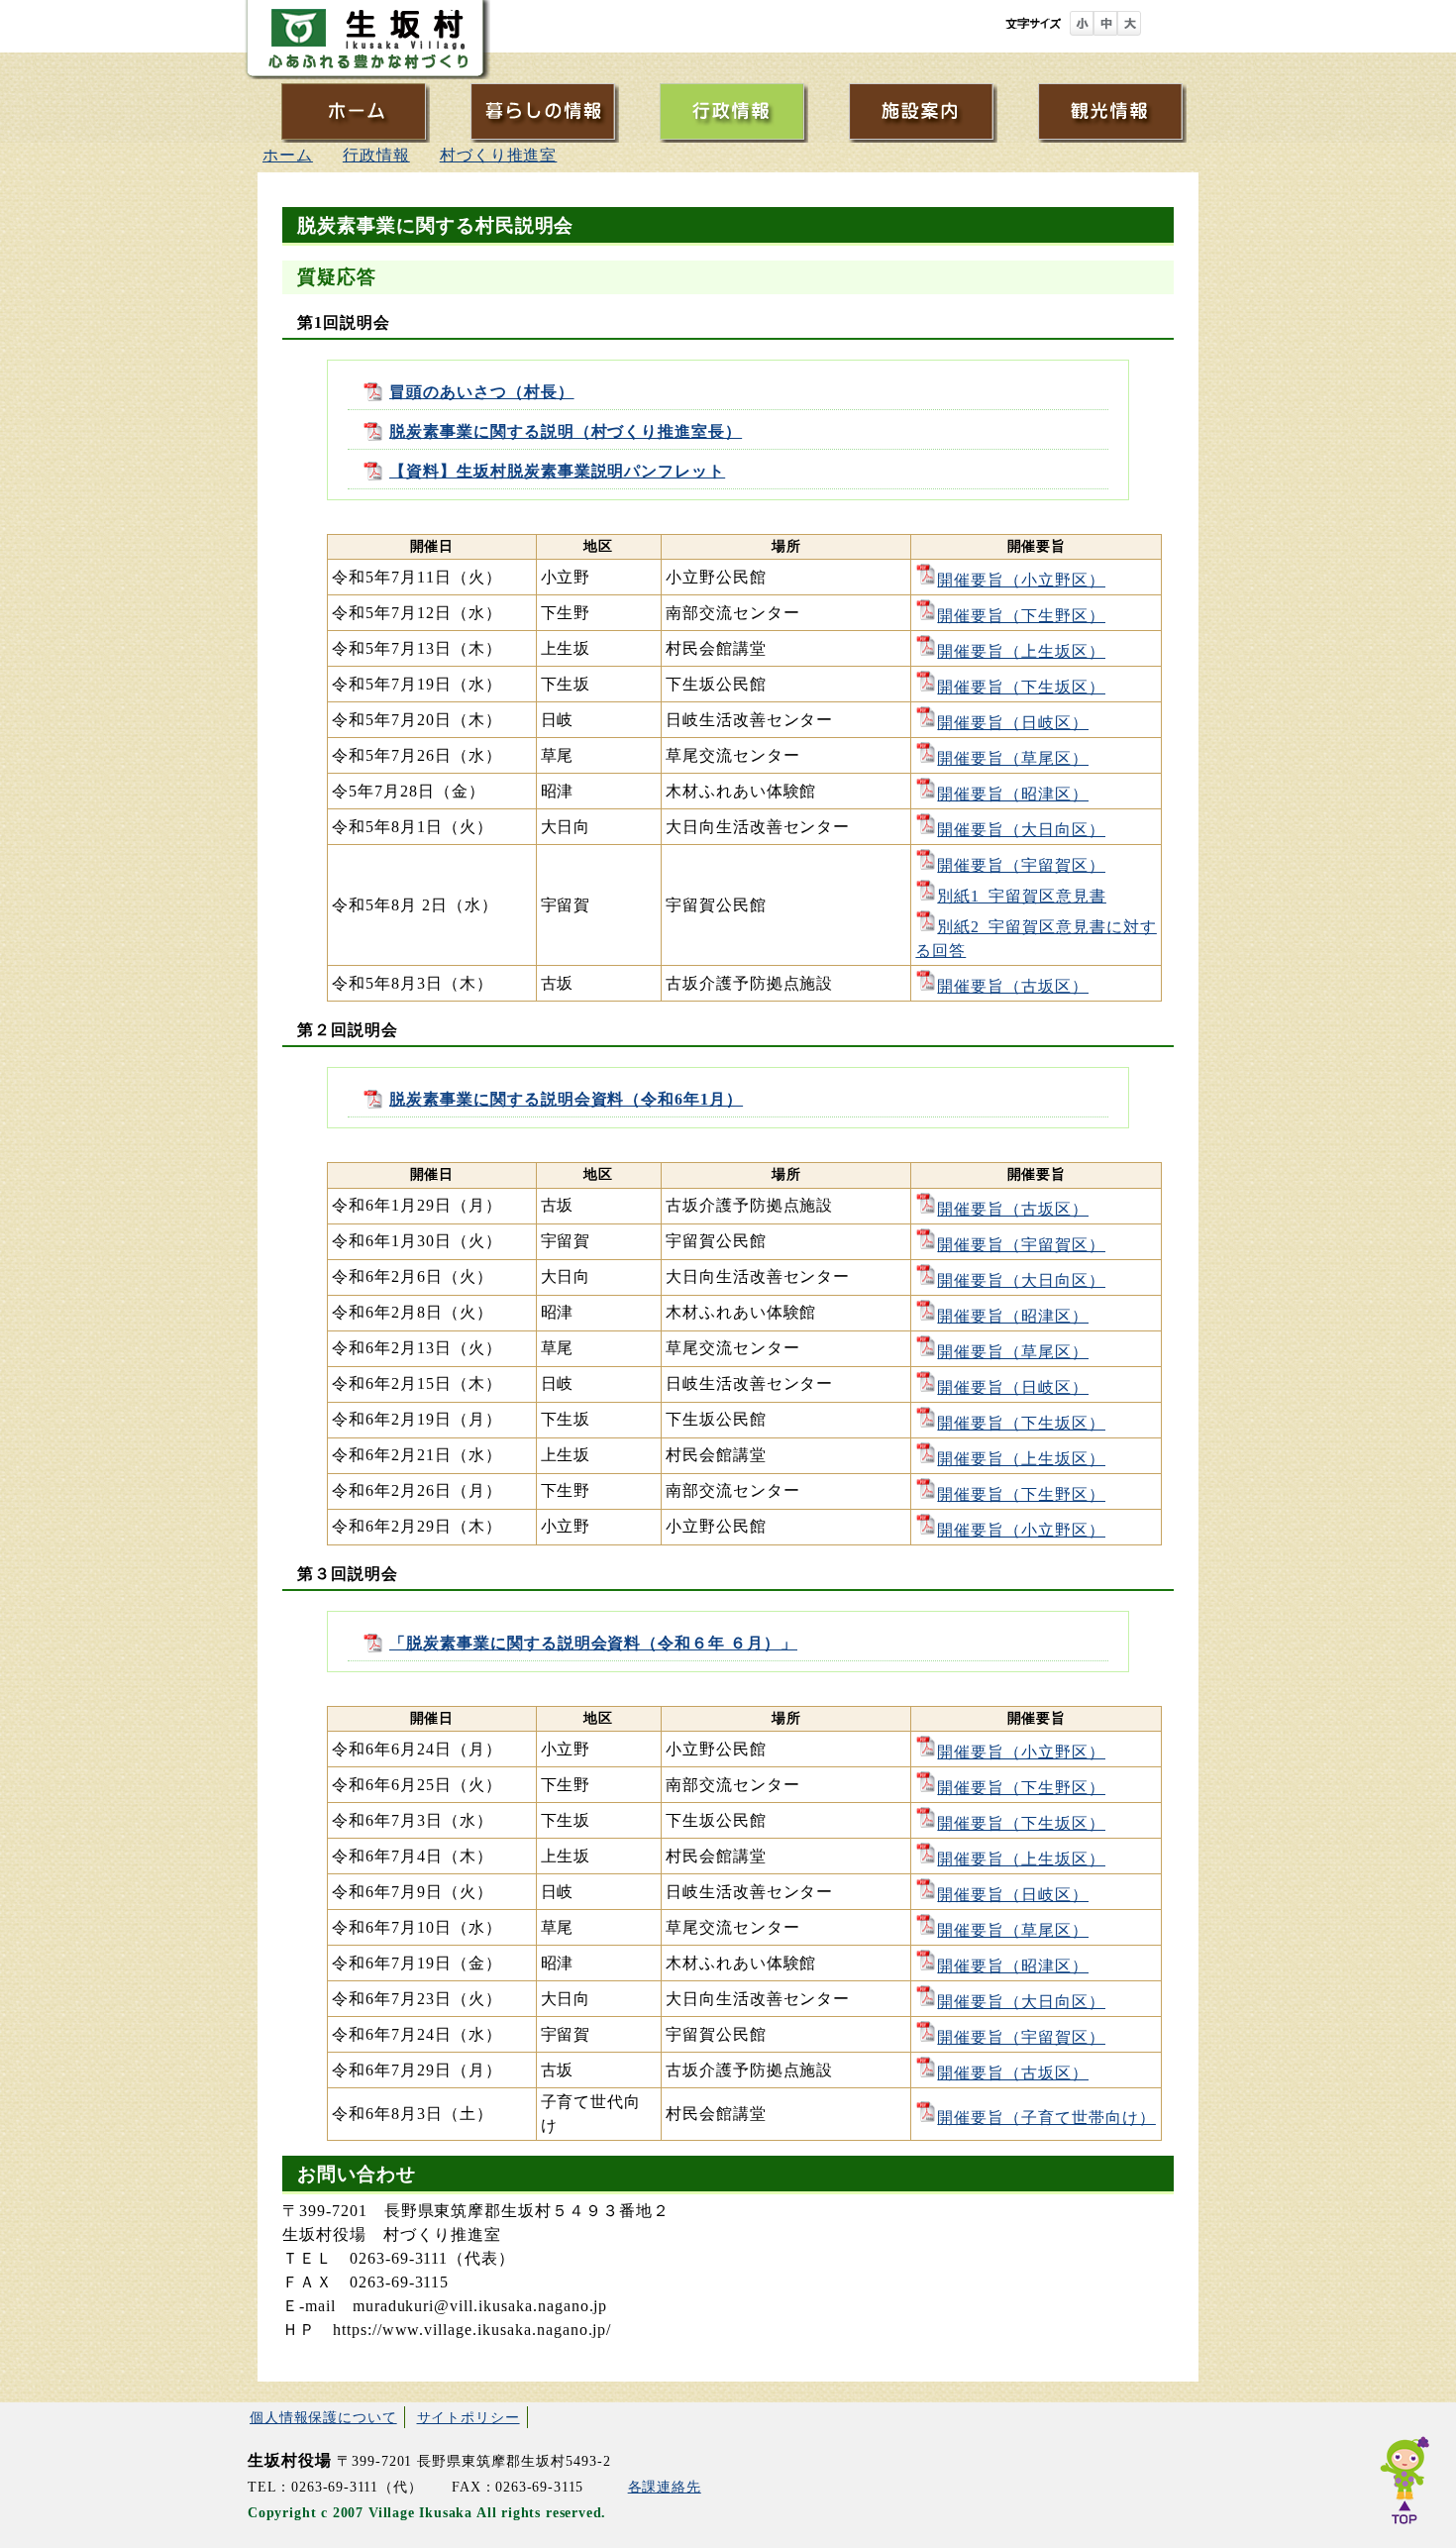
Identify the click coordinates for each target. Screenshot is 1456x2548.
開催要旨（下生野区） (1021, 616)
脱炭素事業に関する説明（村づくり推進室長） (566, 431)
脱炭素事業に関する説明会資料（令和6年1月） (566, 1099)
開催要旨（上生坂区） (1021, 651)
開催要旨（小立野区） (1021, 580)
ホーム (288, 155)
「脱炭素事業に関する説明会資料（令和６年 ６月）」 (593, 1643)
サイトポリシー (468, 2417)
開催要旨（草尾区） (1013, 758)
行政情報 (376, 155)
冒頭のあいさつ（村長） (482, 392)
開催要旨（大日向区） (1021, 830)
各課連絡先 (665, 2487)
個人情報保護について (323, 2417)
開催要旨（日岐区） (1013, 723)
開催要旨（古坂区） (1013, 986)
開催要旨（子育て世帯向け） (1046, 2118)
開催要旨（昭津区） (1013, 794)
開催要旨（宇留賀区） (1021, 865)
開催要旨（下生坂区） (1021, 687)
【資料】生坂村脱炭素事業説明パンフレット (557, 471)
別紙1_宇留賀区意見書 (1022, 896)
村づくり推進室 (499, 155)
